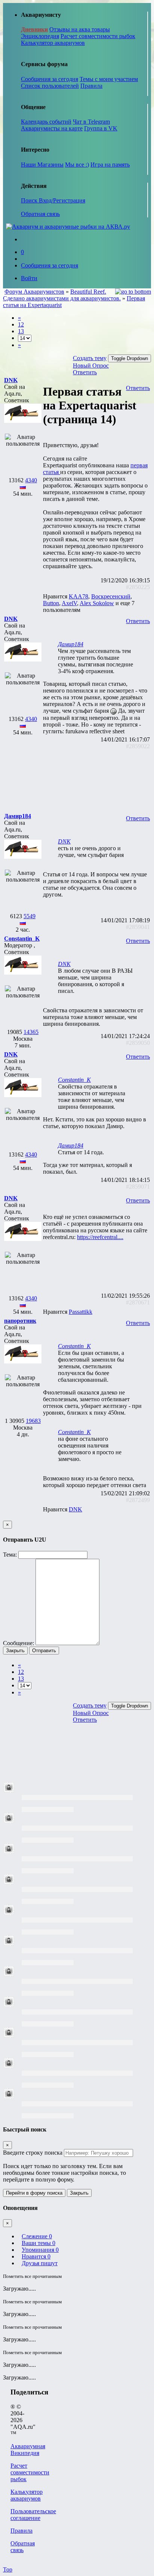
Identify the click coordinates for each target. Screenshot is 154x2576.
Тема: (10, 1555)
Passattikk (81, 1312)
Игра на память (110, 165)
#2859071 (138, 1187)
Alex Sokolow (97, 603)
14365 (31, 1032)
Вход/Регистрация (62, 200)
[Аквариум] (68, 227)
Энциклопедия (40, 36)
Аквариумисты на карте (52, 128)
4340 (31, 480)
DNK (64, 841)
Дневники (34, 29)
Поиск (30, 200)
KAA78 (78, 596)
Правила (91, 86)
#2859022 (138, 746)
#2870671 (138, 1302)
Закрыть (15, 1651)
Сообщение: (19, 1643)
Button (51, 603)
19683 (33, 1421)
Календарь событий (46, 122)
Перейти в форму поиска (34, 2193)
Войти (29, 278)
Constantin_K (74, 1080)
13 (21, 331)
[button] (11, 380)
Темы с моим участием (109, 79)
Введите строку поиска (33, 2153)
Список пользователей (50, 86)
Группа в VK (101, 128)
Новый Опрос (91, 366)
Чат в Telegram (91, 122)
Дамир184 (71, 644)
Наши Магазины (42, 165)
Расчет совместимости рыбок (98, 36)
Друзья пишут (40, 2263)
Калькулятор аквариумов (53, 43)
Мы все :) (77, 165)
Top (8, 2569)
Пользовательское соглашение (33, 2515)
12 (21, 324)
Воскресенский (111, 596)
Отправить (44, 1651)
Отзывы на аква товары (80, 29)
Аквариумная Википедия (28, 2450)
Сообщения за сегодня (50, 79)
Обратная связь (40, 214)
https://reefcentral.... (100, 1237)
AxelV (69, 603)
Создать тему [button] (90, 358)
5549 (30, 916)
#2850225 (138, 587)
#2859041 (138, 927)
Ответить (85, 372)
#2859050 (138, 1043)
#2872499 (138, 1500)
